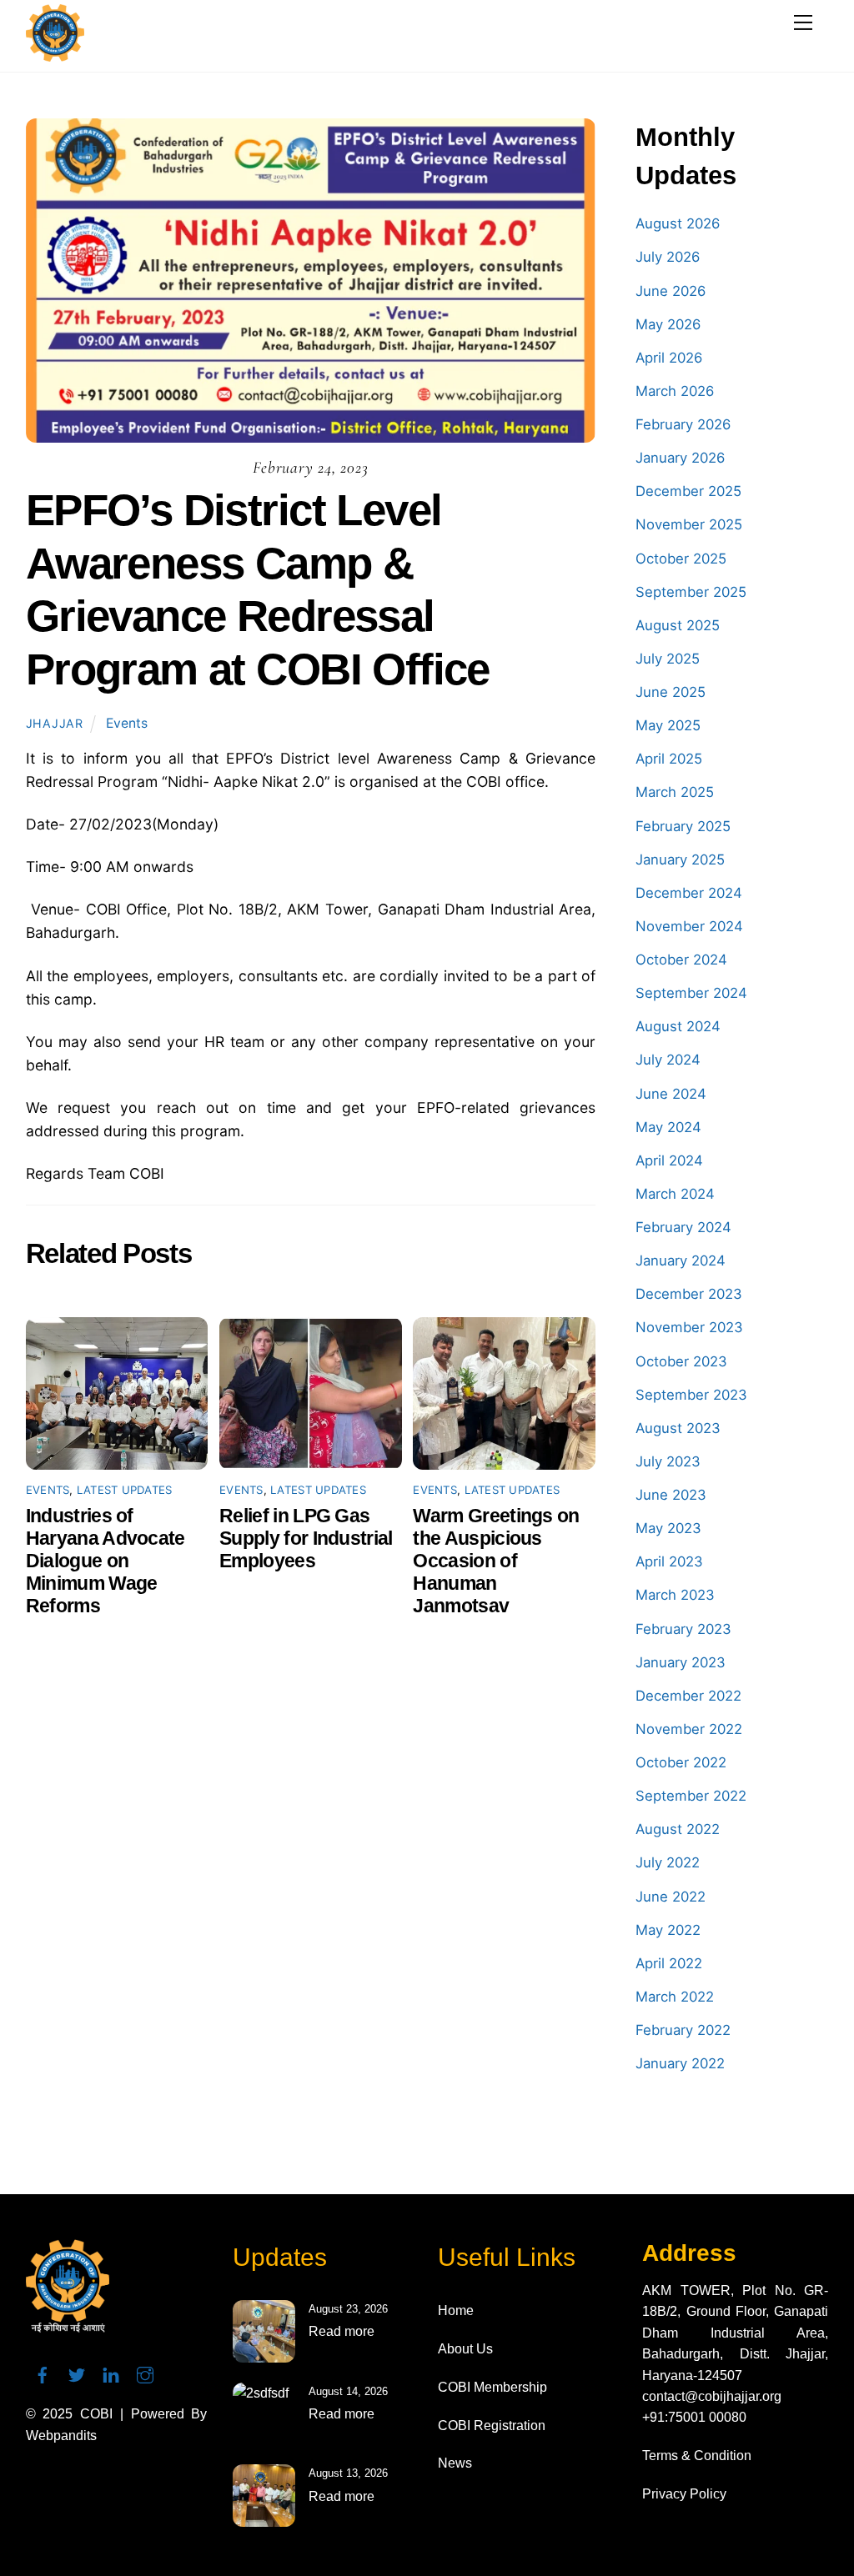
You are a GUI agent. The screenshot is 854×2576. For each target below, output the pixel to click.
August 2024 (678, 1026)
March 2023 (675, 1595)
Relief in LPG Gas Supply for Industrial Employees (306, 1538)
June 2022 (671, 1897)
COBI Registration (492, 2426)
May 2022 (668, 1930)
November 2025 (689, 524)
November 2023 (689, 1327)
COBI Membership (492, 2387)
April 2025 (669, 759)
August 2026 (678, 223)
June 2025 (671, 692)
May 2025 (668, 725)
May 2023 (668, 1528)
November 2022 (689, 1729)
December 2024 (689, 893)
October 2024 (681, 960)
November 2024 (689, 926)
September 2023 (691, 1395)
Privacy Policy (684, 2494)
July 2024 (668, 1060)
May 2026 (668, 324)
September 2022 (691, 1796)
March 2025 (675, 792)
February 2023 (683, 1629)
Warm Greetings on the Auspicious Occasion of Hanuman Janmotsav (496, 1561)
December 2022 (688, 1696)
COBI (96, 2414)
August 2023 (678, 1428)
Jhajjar (55, 723)
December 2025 (688, 491)
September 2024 (691, 993)
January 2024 (681, 1260)
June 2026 (671, 291)
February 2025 (683, 826)
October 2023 (681, 1361)
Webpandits (61, 2436)
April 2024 (669, 1160)
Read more (342, 2331)
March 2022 (675, 1997)
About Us (465, 2349)
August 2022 (678, 1829)
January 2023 (681, 1662)
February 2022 (683, 2030)
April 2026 (669, 358)
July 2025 (668, 659)
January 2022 (680, 2063)
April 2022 (669, 1963)
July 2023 (668, 1461)
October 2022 (681, 1762)
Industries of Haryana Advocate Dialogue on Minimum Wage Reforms (105, 1561)
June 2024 (671, 1094)
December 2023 (689, 1294)
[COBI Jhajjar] (55, 55)
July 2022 (668, 1862)
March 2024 (675, 1194)
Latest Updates (125, 1490)
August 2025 (678, 625)
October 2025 (681, 559)
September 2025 (691, 592)
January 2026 (680, 458)
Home (456, 2310)
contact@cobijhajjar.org (712, 2396)
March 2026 (675, 391)
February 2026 (683, 424)
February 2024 (683, 1227)
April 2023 (669, 1561)
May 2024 (668, 1127)
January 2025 (680, 860)
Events (127, 723)
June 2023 (671, 1495)
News (455, 2463)
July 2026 (668, 257)
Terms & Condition (697, 2456)
